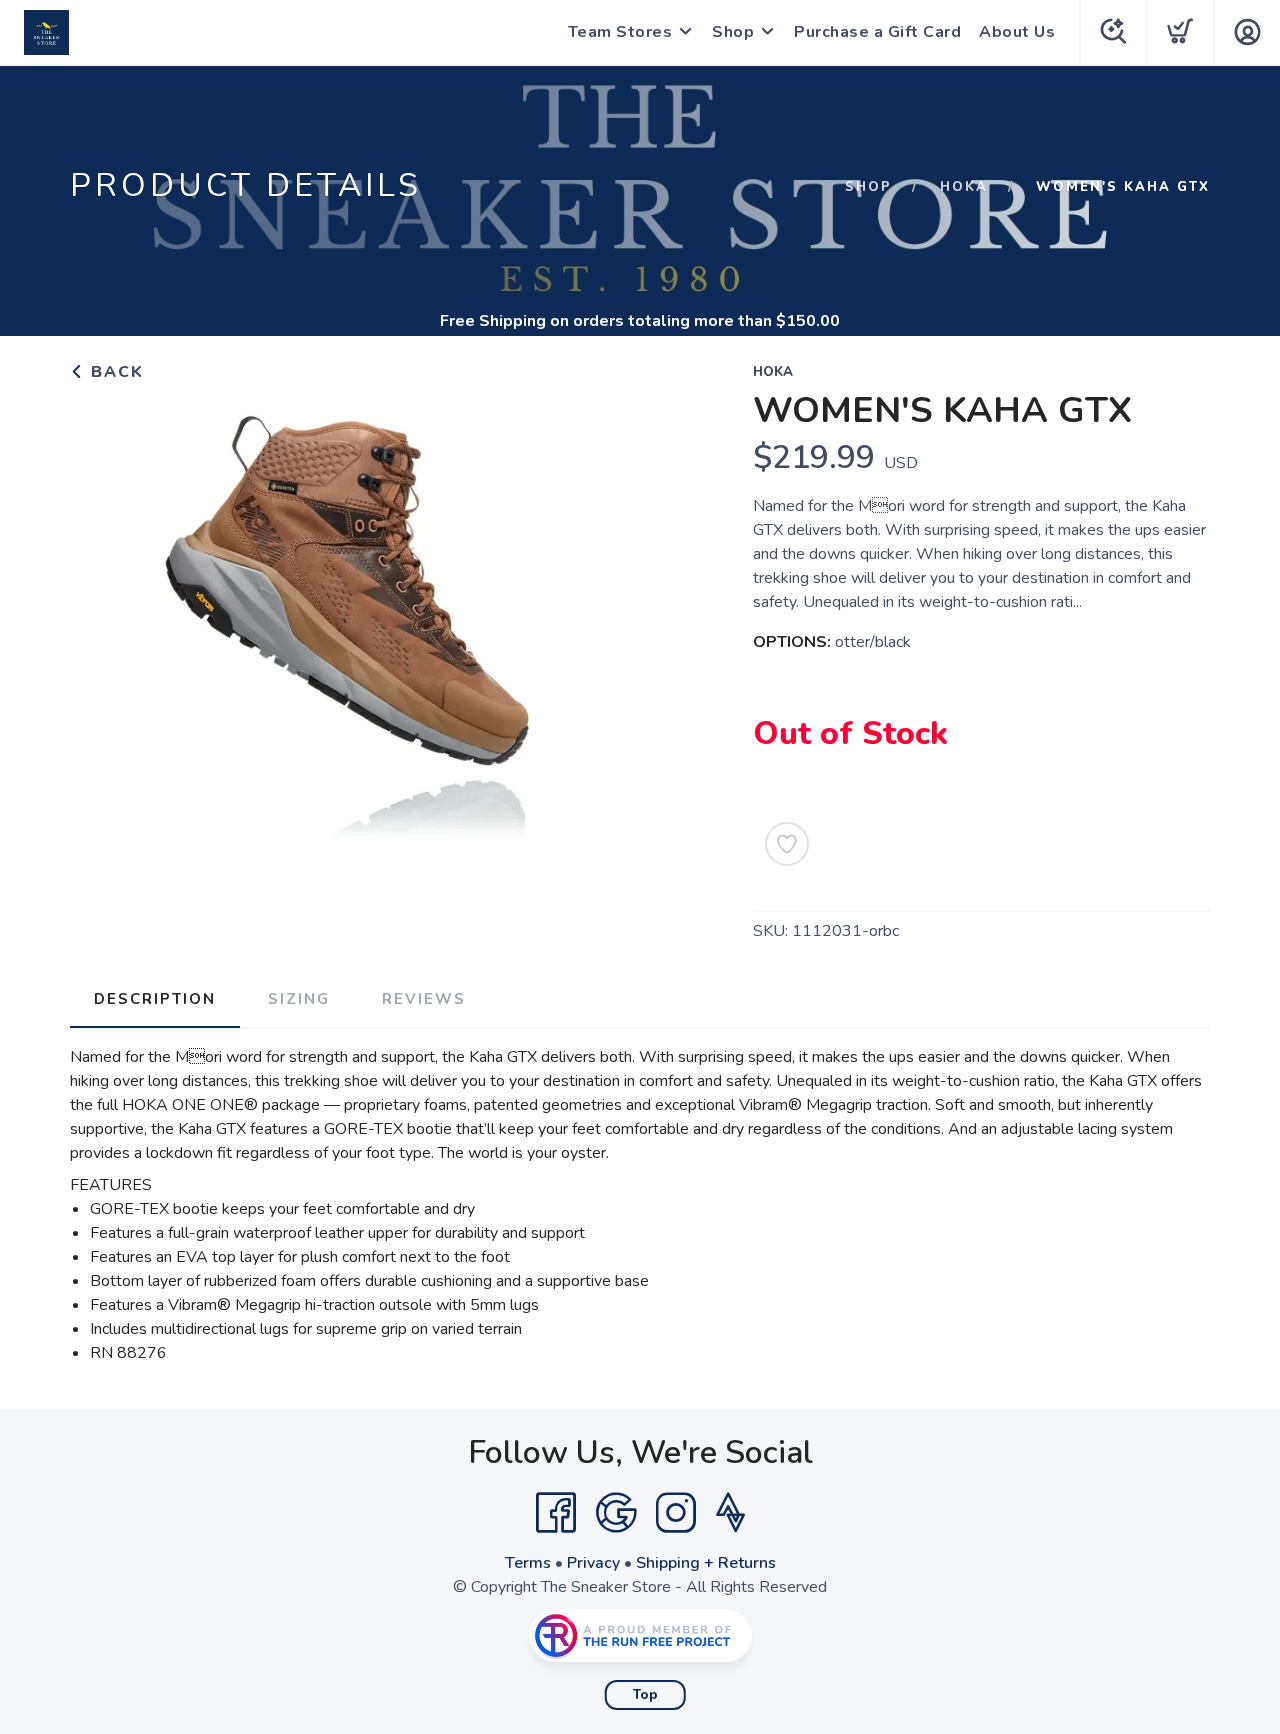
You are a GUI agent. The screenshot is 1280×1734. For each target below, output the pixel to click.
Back (114, 372)
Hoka (964, 187)
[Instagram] (676, 1513)
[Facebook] (556, 1513)
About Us (1017, 32)
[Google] (616, 1513)
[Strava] (730, 1513)
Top (645, 1695)
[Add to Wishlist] (787, 844)
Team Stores (620, 32)
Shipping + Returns (706, 1563)
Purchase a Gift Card (877, 32)
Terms (528, 1563)
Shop (733, 32)
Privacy (593, 1563)
